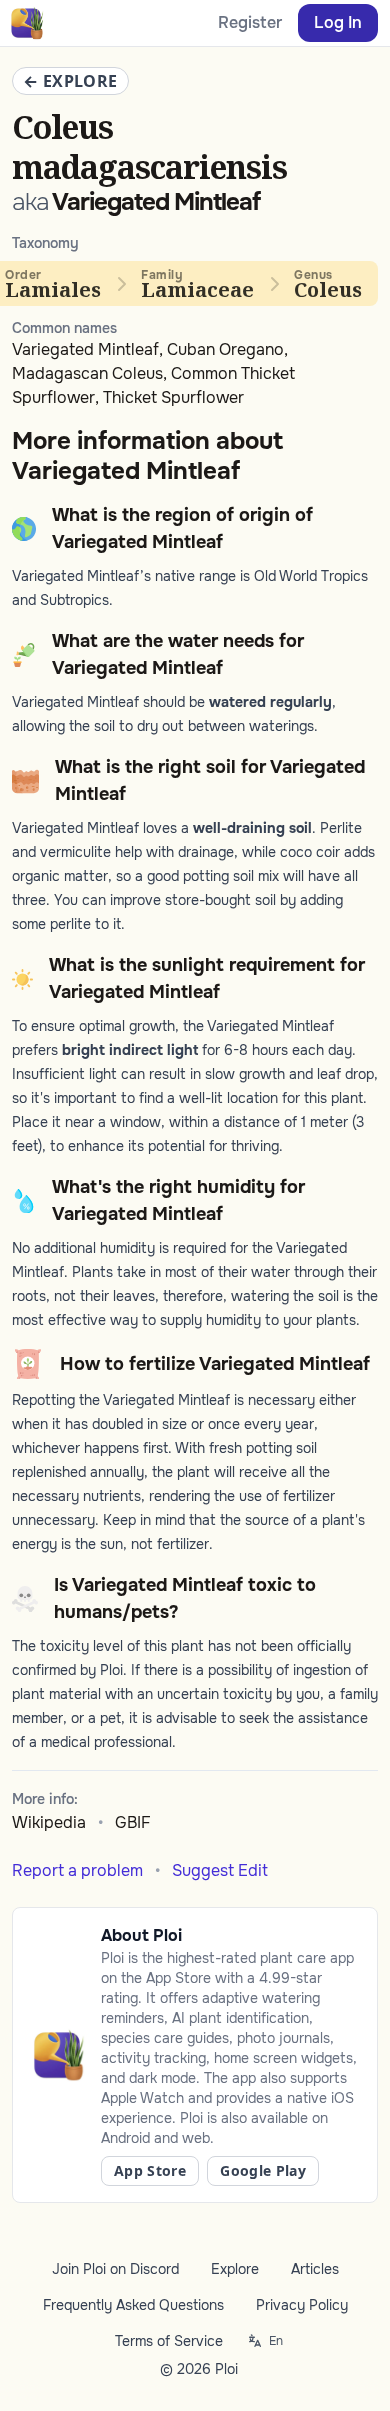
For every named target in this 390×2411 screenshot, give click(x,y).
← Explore (70, 81)
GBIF (133, 1822)
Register (250, 22)
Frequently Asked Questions (133, 2305)
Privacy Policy (302, 2305)
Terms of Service (169, 2341)
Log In (338, 22)
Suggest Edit (220, 1870)
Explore (235, 2269)
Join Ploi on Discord (115, 2269)
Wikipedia (49, 1822)
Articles (315, 2269)
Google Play (263, 2170)
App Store (150, 2170)
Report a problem (77, 1870)
